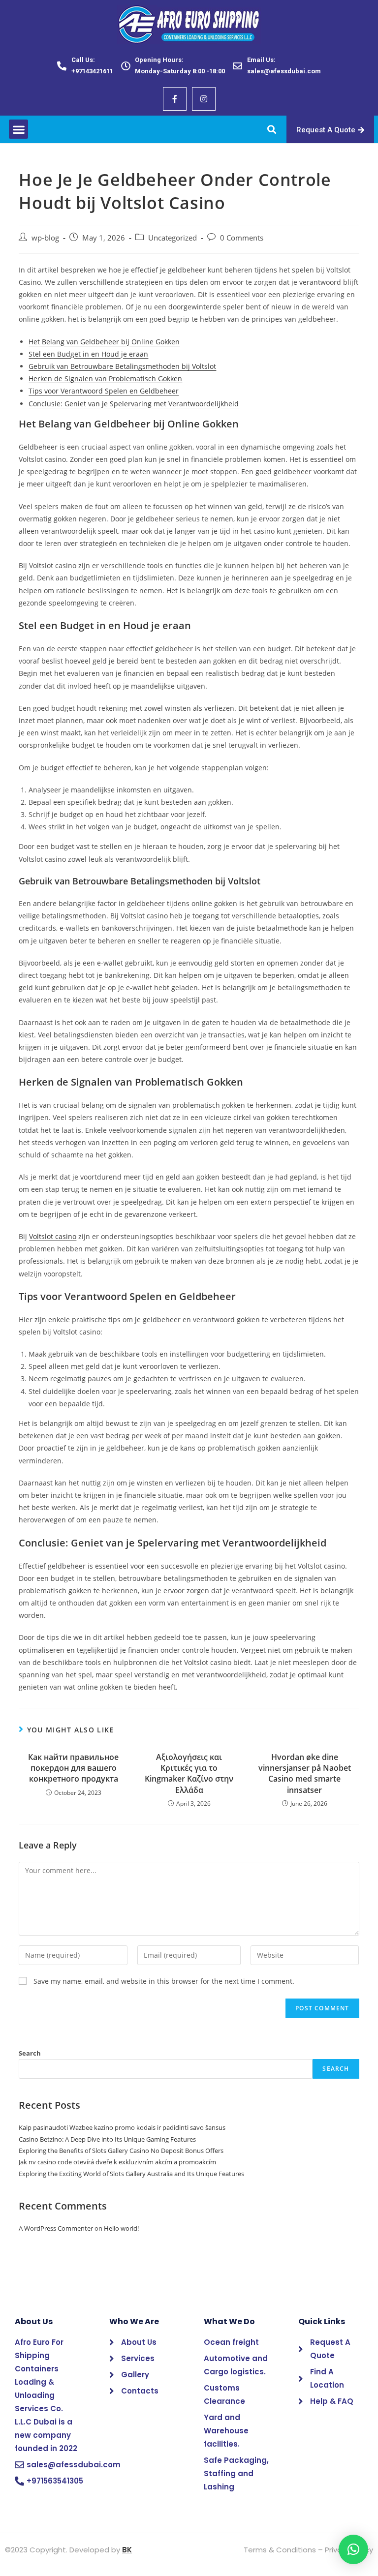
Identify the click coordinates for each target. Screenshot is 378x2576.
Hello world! (121, 2228)
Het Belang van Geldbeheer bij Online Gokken (104, 342)
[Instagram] (204, 99)
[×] (353, 2549)
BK (127, 2550)
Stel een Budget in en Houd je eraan (88, 354)
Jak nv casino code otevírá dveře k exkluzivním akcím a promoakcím (117, 2162)
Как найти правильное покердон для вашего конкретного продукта (73, 1768)
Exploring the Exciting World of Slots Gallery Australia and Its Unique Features (131, 2174)
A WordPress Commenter (56, 2228)
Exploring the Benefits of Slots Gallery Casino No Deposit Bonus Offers (121, 2151)
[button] (18, 129)
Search (30, 2053)
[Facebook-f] (175, 99)
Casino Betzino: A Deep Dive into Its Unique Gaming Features (107, 2139)
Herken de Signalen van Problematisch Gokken (105, 379)
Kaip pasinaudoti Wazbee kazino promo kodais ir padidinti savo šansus (122, 2127)
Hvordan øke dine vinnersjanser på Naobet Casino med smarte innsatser (305, 1773)
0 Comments (242, 238)
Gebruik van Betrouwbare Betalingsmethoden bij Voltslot (122, 366)
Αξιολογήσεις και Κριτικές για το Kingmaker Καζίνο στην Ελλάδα (189, 1773)
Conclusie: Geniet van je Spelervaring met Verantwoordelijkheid (134, 404)
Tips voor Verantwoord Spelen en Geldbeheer (104, 391)
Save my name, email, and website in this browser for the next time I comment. (164, 1981)
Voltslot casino (53, 1236)
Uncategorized (173, 238)
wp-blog (45, 238)
